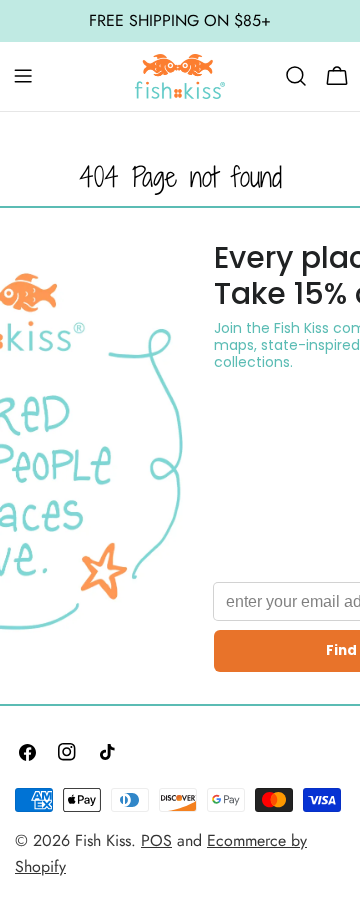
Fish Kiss (103, 840)
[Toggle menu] (23, 76)
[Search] (296, 76)
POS (156, 840)
